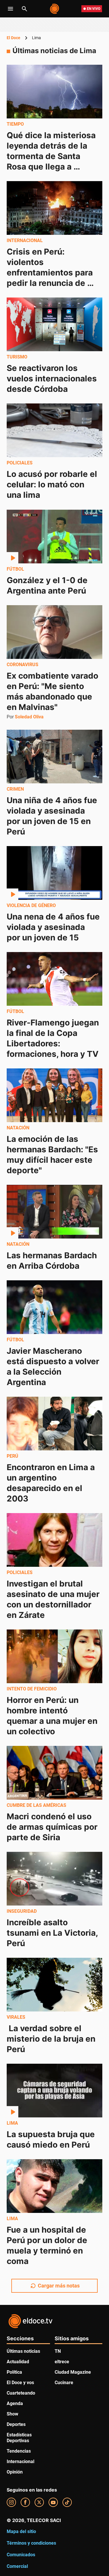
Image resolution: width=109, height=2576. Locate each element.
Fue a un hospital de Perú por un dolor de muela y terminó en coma (48, 2246)
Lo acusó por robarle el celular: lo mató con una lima (53, 485)
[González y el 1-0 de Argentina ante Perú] (54, 537)
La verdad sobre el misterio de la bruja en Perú (52, 2039)
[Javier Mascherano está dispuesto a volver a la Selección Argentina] (54, 1307)
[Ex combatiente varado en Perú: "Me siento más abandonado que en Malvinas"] (54, 632)
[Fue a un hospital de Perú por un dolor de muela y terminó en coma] (54, 2186)
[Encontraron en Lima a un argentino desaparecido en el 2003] (54, 1424)
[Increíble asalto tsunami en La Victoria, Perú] (54, 1879)
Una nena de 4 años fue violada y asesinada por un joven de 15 (54, 927)
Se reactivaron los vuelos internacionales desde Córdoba (53, 378)
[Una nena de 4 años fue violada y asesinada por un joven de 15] (54, 873)
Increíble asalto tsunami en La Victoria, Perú (53, 1933)
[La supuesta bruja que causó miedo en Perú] (54, 2091)
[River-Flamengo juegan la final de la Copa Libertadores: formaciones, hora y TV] (54, 979)
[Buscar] (24, 9)
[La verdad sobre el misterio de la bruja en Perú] (54, 1985)
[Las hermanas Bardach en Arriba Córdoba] (54, 1212)
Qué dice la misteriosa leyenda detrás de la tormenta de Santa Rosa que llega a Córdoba (52, 156)
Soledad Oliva (29, 717)
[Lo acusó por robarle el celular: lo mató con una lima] (54, 430)
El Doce (14, 38)
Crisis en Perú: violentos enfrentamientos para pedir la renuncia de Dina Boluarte (51, 273)
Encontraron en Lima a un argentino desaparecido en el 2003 (52, 1483)
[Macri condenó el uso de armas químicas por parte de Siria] (54, 1773)
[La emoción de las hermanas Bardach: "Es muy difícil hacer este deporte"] (54, 1095)
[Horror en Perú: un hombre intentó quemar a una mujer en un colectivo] (54, 1656)
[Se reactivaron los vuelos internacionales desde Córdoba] (54, 324)
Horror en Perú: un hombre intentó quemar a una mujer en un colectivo (53, 1716)
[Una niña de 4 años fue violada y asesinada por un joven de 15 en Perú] (54, 757)
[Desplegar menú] (10, 9)
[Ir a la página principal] (55, 9)
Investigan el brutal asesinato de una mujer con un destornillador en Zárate (54, 1599)
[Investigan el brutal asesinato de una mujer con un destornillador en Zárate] (54, 1540)
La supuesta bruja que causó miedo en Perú (52, 2139)
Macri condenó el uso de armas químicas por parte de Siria (53, 1827)
